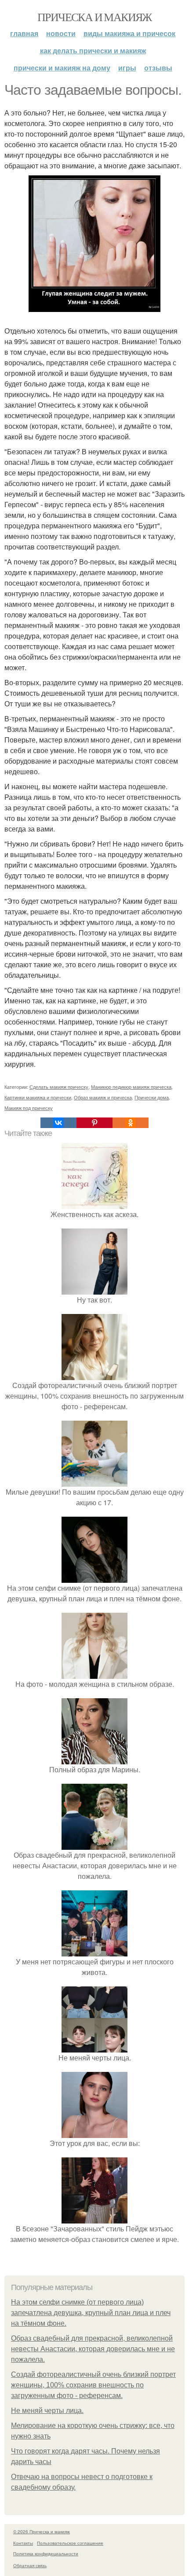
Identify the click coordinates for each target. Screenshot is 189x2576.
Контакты (23, 2543)
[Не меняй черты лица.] (94, 2047)
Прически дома (152, 1097)
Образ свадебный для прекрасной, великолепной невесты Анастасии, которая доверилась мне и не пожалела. (93, 2349)
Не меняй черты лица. (47, 2411)
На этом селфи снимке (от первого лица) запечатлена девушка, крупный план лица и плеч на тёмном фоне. (91, 2313)
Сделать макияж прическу (59, 1087)
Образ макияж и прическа (103, 1097)
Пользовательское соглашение (70, 2543)
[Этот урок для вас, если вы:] (94, 2132)
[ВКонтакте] (58, 1123)
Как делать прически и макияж (93, 50)
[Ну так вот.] (94, 1289)
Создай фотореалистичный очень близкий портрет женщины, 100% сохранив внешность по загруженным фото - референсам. (93, 2385)
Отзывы (158, 68)
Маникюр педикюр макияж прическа (131, 1087)
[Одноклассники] (131, 1123)
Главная (24, 33)
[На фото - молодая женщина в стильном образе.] (94, 1673)
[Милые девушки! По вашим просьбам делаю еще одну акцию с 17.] (94, 1481)
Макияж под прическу (29, 1108)
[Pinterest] (94, 1123)
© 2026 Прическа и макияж (42, 2531)
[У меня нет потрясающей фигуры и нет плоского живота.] (94, 1951)
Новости (61, 33)
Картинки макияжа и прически (38, 1097)
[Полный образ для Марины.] (94, 1759)
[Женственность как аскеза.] (94, 1204)
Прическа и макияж (94, 17)
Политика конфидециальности (46, 2554)
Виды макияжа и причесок (129, 33)
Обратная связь (30, 2565)
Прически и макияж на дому (62, 68)
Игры (127, 68)
